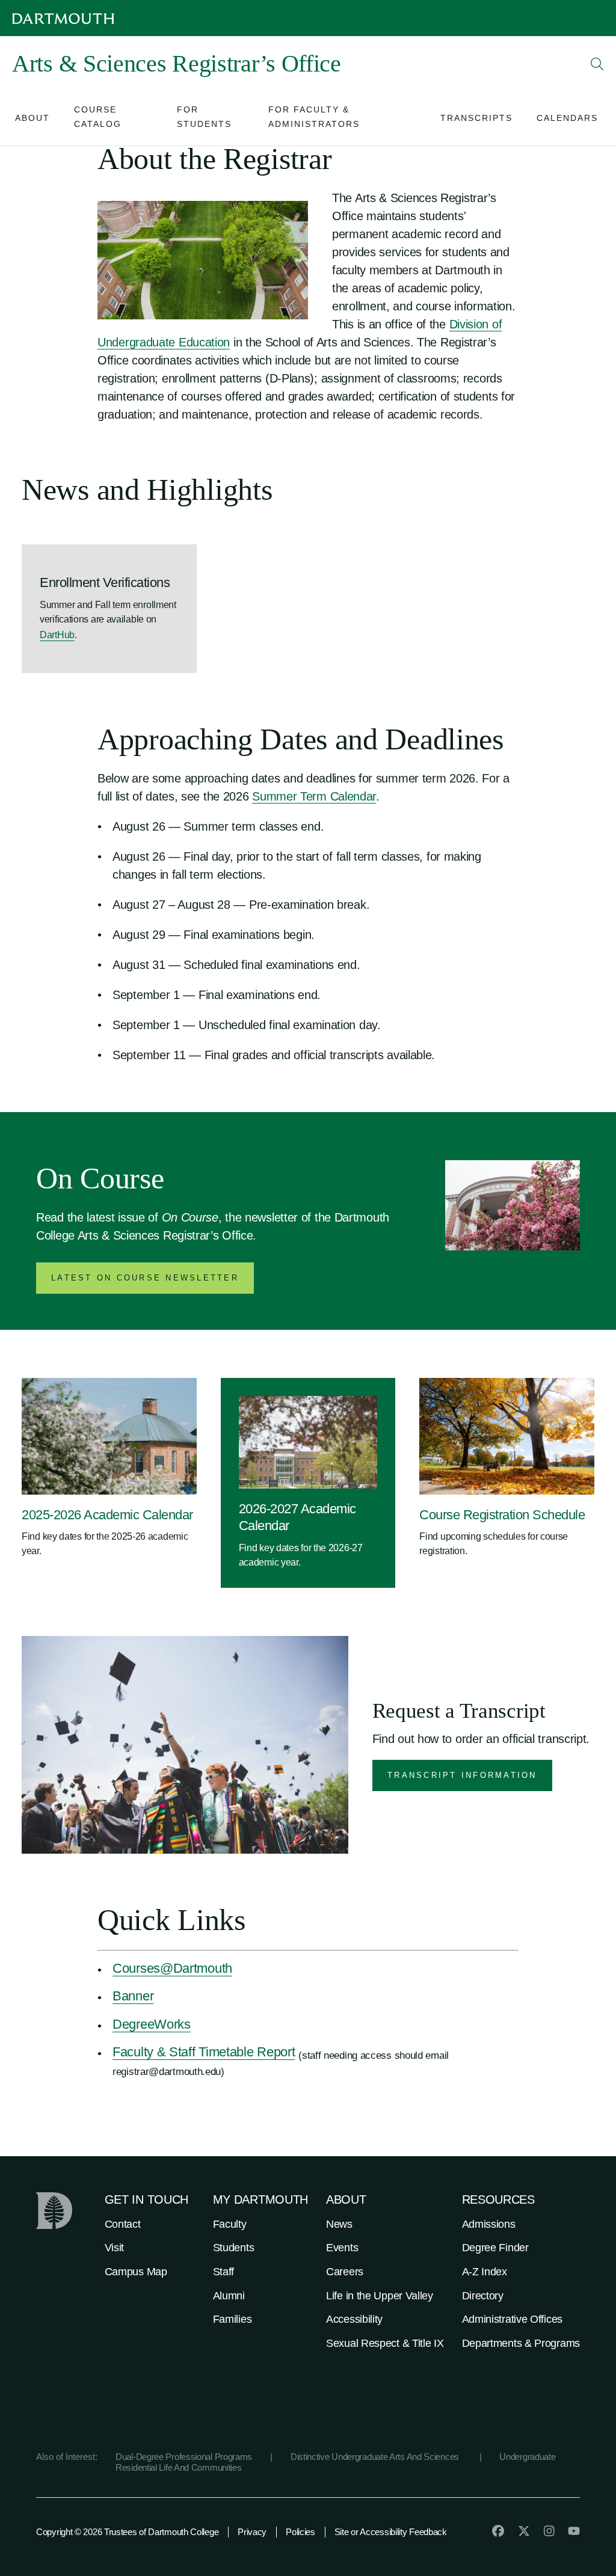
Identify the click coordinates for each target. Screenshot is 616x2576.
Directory (483, 2296)
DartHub (57, 635)
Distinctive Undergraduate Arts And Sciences (376, 2457)
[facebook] (498, 2531)
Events (342, 2248)
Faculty (230, 2224)
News (339, 2224)
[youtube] (574, 2531)
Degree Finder (495, 2248)
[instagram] (549, 2531)
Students (234, 2248)
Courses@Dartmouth (172, 1968)
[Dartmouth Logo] (63, 18)
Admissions (489, 2224)
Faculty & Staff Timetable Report (204, 2052)
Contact (123, 2224)
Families (233, 2319)
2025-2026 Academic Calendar (107, 1515)
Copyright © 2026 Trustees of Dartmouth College (127, 2532)
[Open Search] (597, 64)
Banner (133, 1996)
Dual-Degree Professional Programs (184, 2457)
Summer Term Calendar (314, 796)
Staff (224, 2272)
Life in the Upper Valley (380, 2296)
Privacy (252, 2532)
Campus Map (136, 2272)
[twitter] (524, 2531)
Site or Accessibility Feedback (391, 2532)
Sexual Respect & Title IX (385, 2343)
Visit (115, 2248)
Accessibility (354, 2319)
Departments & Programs (521, 2343)
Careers (345, 2272)
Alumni (229, 2296)
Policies (300, 2532)
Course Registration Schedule (502, 1515)
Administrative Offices (512, 2319)
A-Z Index (485, 2272)
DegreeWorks (152, 2024)
